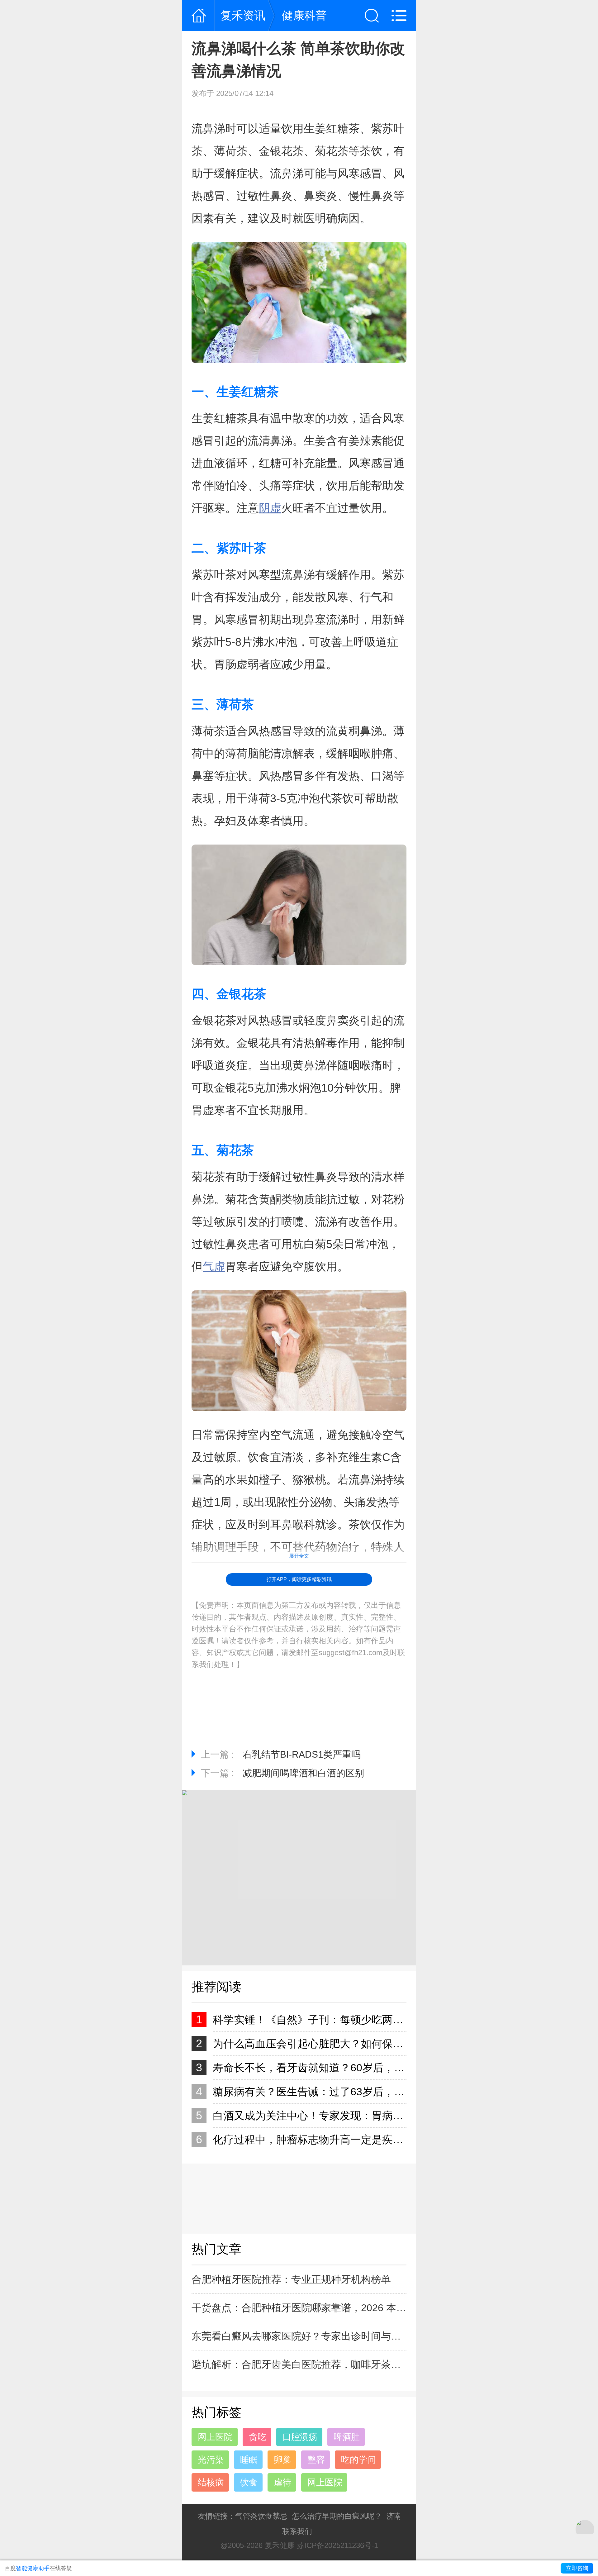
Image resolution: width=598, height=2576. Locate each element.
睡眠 (249, 2460)
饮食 (249, 2482)
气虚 (214, 1267)
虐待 (282, 2482)
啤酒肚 (347, 2437)
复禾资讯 (243, 15)
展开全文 (299, 1556)
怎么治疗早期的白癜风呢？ (337, 2516)
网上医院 (215, 2437)
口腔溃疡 (300, 2437)
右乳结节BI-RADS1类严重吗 (302, 1754)
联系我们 (297, 2531)
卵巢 (282, 2460)
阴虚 (270, 508)
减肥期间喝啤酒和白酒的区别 (303, 1773)
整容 (316, 2460)
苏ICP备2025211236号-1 (337, 2545)
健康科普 (304, 15)
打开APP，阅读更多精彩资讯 (299, 1579)
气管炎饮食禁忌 (261, 2516)
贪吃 (258, 2437)
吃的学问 (358, 2460)
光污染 (211, 2460)
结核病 (211, 2482)
